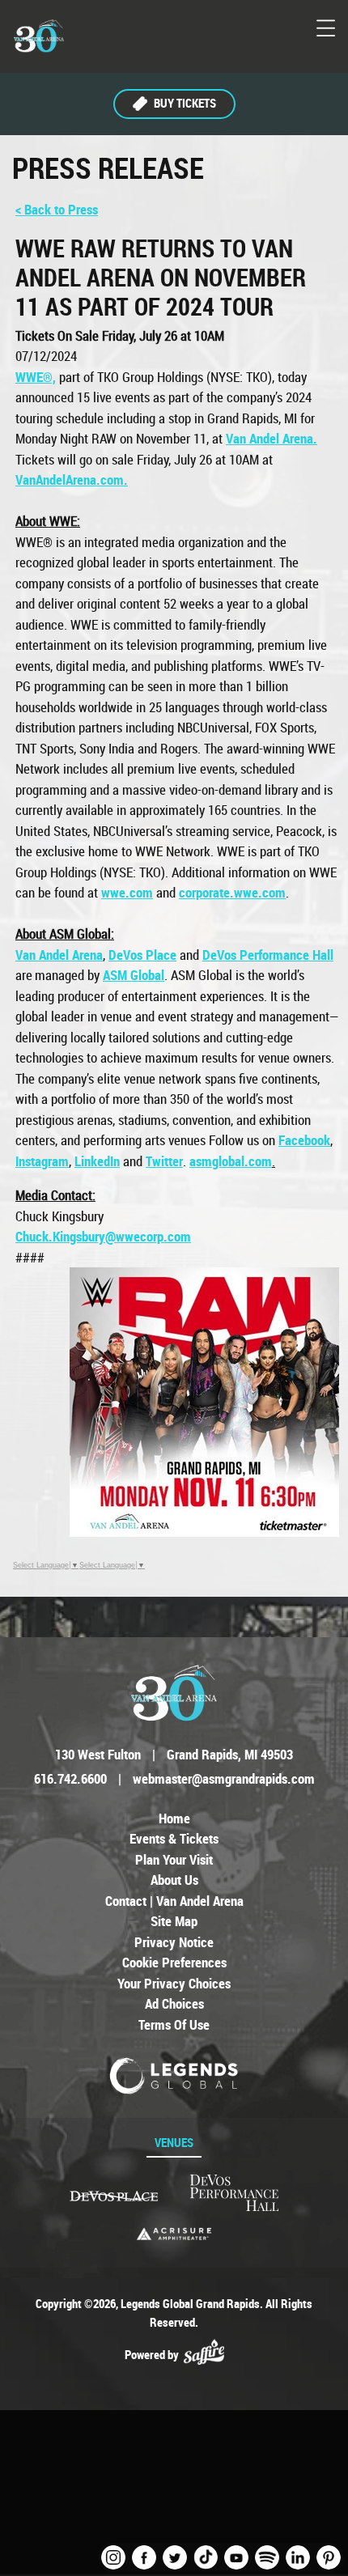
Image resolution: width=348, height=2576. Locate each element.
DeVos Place (142, 955)
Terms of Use (174, 2024)
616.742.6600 (70, 1778)
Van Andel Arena (59, 955)
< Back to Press (57, 209)
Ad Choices (174, 2003)
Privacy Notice (174, 1942)
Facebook (304, 1140)
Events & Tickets (174, 1838)
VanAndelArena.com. (72, 480)
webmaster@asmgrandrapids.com (224, 1778)
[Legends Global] (174, 2076)
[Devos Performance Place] (234, 2194)
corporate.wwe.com (232, 892)
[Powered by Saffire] (204, 2354)
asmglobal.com (231, 1161)
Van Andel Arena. (272, 438)
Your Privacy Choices (174, 1983)
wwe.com (127, 892)
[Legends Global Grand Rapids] (39, 36)
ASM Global (134, 975)
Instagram (42, 1161)
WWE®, (36, 377)
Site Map (174, 1921)
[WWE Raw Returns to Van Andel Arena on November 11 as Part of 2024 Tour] (204, 1532)
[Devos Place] (114, 2196)
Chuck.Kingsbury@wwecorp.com (103, 1236)
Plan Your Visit (174, 1859)
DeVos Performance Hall (268, 955)
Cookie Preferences (174, 1962)
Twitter (164, 1161)
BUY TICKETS (185, 103)
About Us (174, 1880)
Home (174, 1818)
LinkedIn (97, 1161)
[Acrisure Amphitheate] (174, 2234)
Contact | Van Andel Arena (174, 1901)
